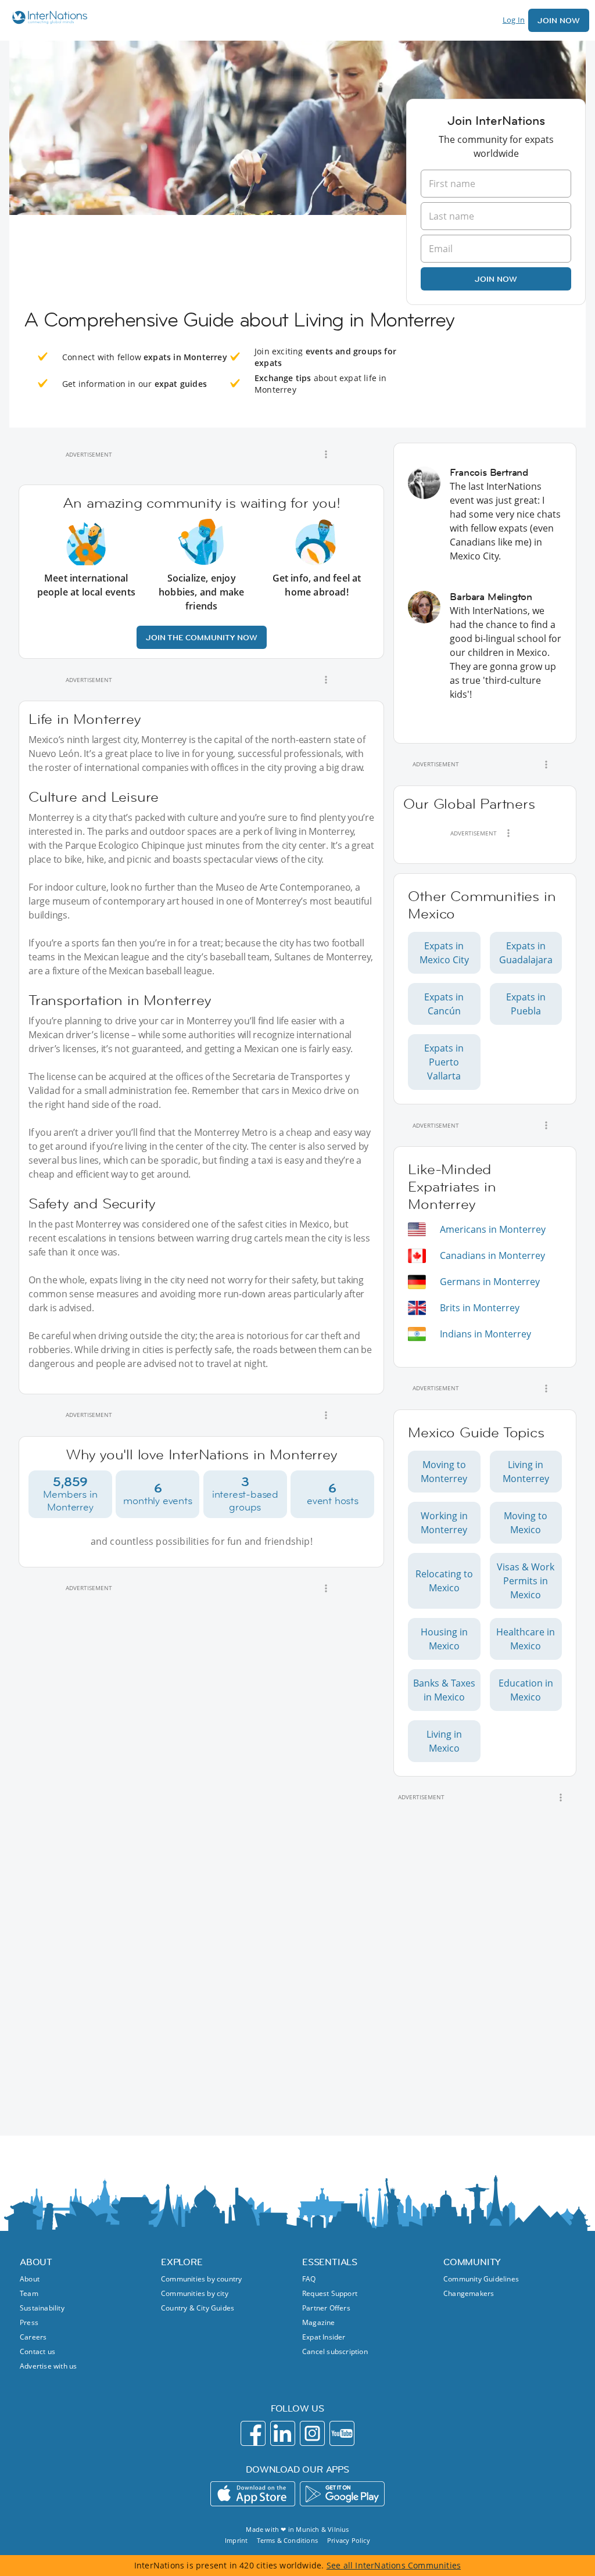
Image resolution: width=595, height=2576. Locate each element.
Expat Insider (324, 2337)
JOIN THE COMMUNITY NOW (202, 637)
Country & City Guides (198, 2308)
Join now (496, 279)
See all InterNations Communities (394, 2565)
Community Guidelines (481, 2279)
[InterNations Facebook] (253, 2433)
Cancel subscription (335, 2351)
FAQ (309, 2279)
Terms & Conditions (287, 2540)
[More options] (326, 454)
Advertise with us (48, 2366)
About (30, 2279)
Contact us (37, 2351)
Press (29, 2322)
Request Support (330, 2293)
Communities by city (195, 2293)
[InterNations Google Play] (342, 2494)
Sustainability (42, 2308)
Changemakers (469, 2293)
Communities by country (201, 2279)
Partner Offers (326, 2308)
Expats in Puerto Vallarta (444, 1062)
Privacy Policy (349, 2540)
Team (29, 2293)
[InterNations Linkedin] (283, 2433)
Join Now (559, 20)
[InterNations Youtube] (342, 2433)
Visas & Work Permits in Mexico (526, 1581)
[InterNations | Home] (47, 19)
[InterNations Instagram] (312, 2433)
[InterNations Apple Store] (253, 2494)
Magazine (319, 2322)
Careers (33, 2337)
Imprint (236, 2540)
